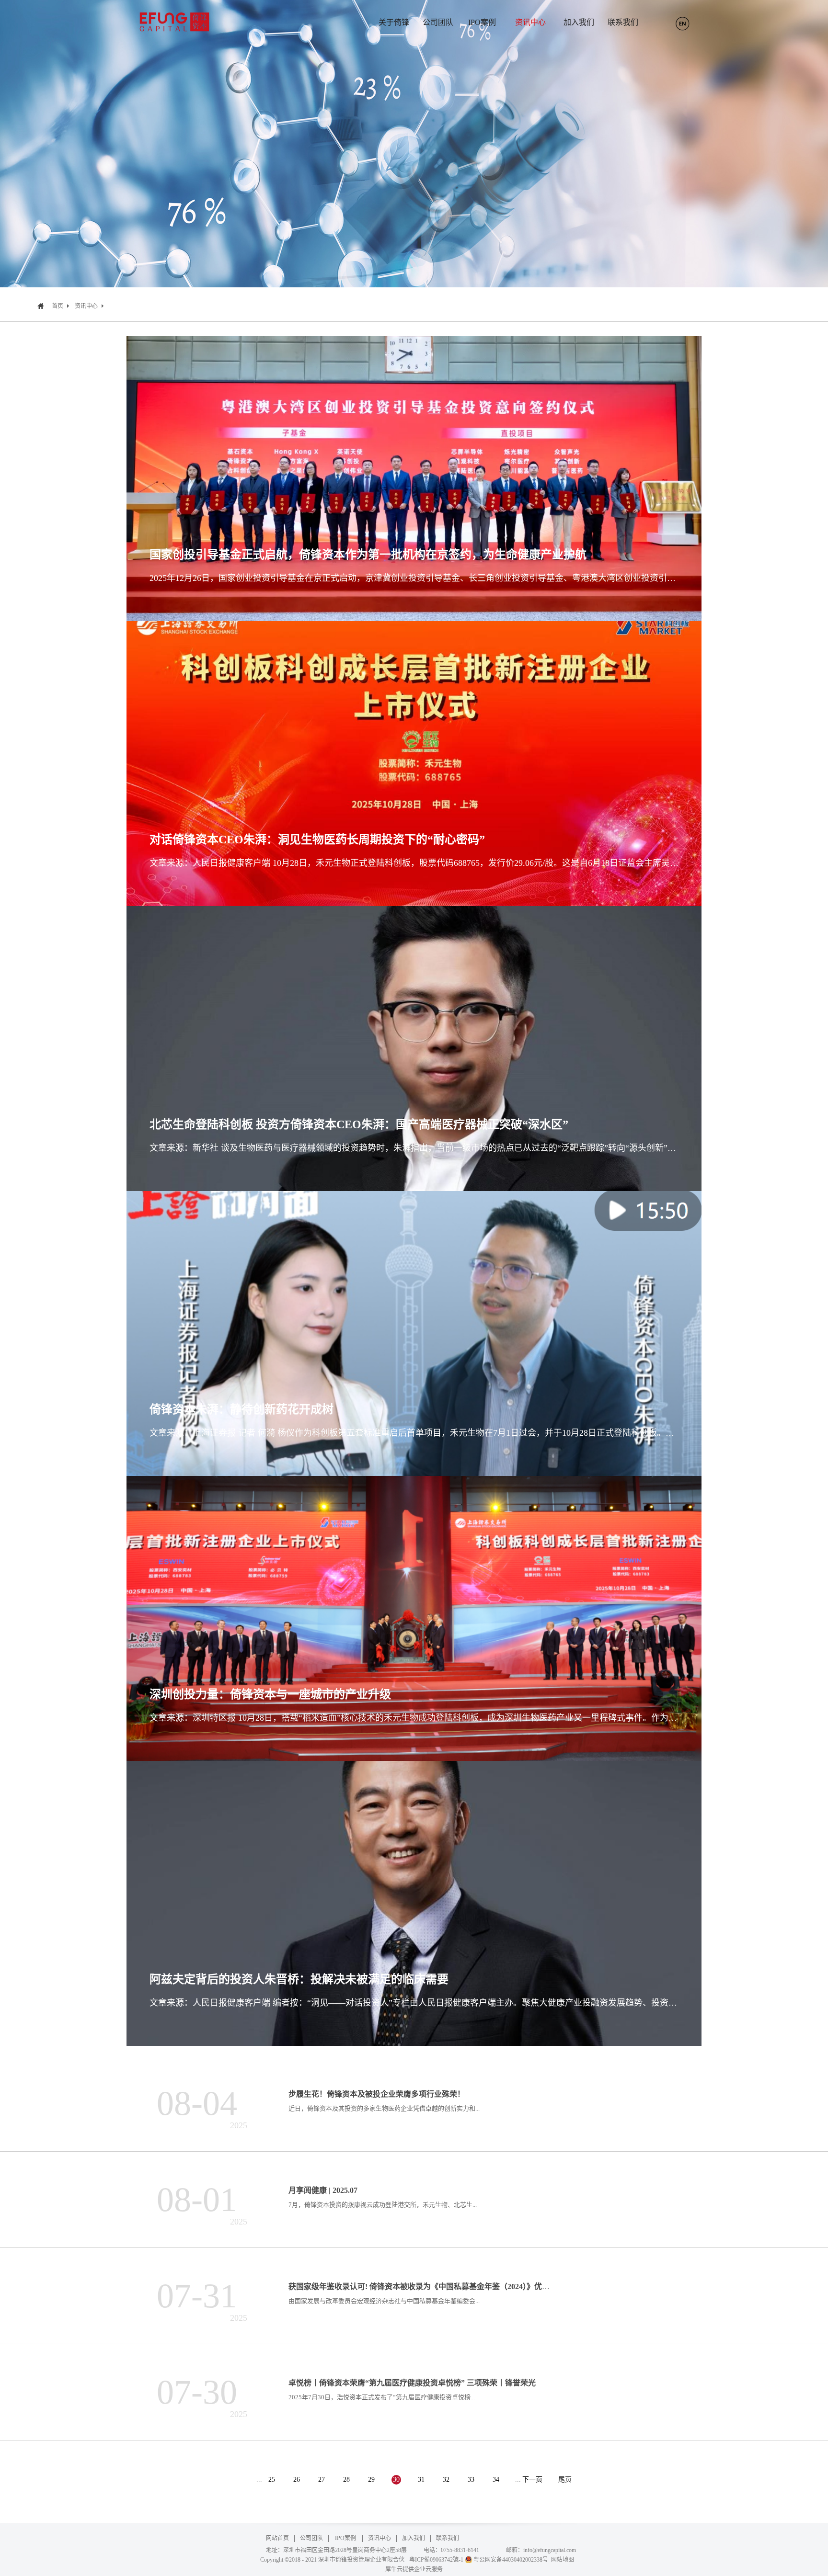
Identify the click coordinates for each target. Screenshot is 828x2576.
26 (297, 2480)
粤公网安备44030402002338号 (511, 2560)
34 (496, 2480)
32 (446, 2480)
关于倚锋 (394, 22)
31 (421, 2480)
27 (322, 2480)
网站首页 (277, 2538)
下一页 (532, 2480)
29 (371, 2480)
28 (346, 2480)
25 (272, 2480)
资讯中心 (86, 306)
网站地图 (561, 2560)
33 (471, 2480)
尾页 (565, 2480)
